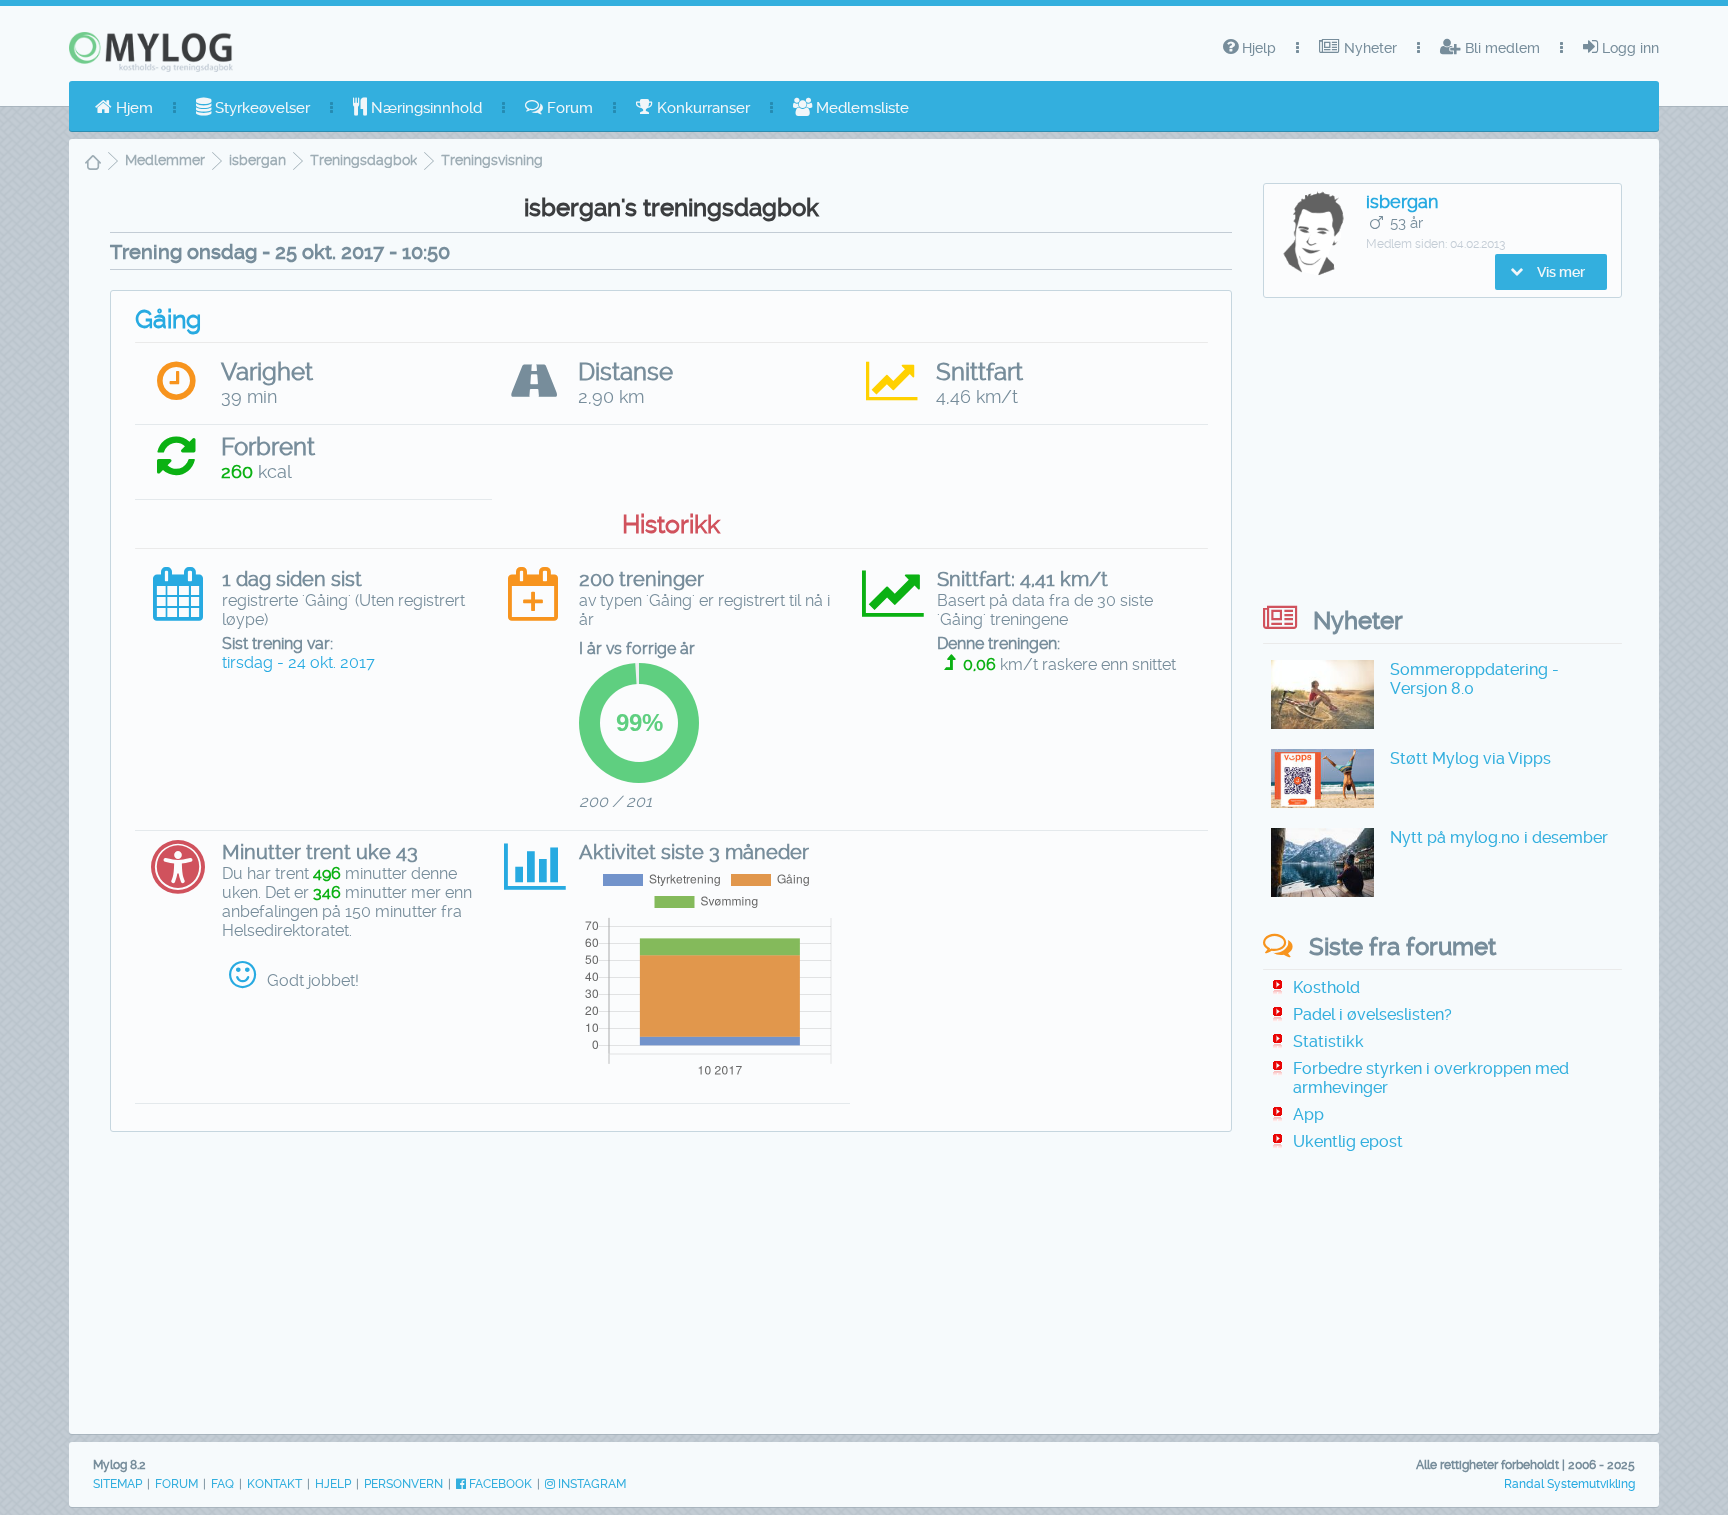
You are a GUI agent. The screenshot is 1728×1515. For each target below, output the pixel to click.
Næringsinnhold (424, 108)
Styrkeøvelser (260, 108)
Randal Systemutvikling (1569, 1484)
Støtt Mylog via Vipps (1470, 758)
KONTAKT (274, 1484)
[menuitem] (124, 108)
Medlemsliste (860, 108)
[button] (1551, 272)
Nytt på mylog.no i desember (1499, 837)
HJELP (333, 1484)
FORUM (176, 1484)
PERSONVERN (403, 1484)
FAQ (222, 1484)
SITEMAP (117, 1484)
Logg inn (1628, 48)
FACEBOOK (499, 1484)
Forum (568, 108)
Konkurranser (701, 108)
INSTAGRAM (590, 1484)
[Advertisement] (671, 1292)
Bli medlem (1500, 48)
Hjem (132, 108)
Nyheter (1368, 48)
